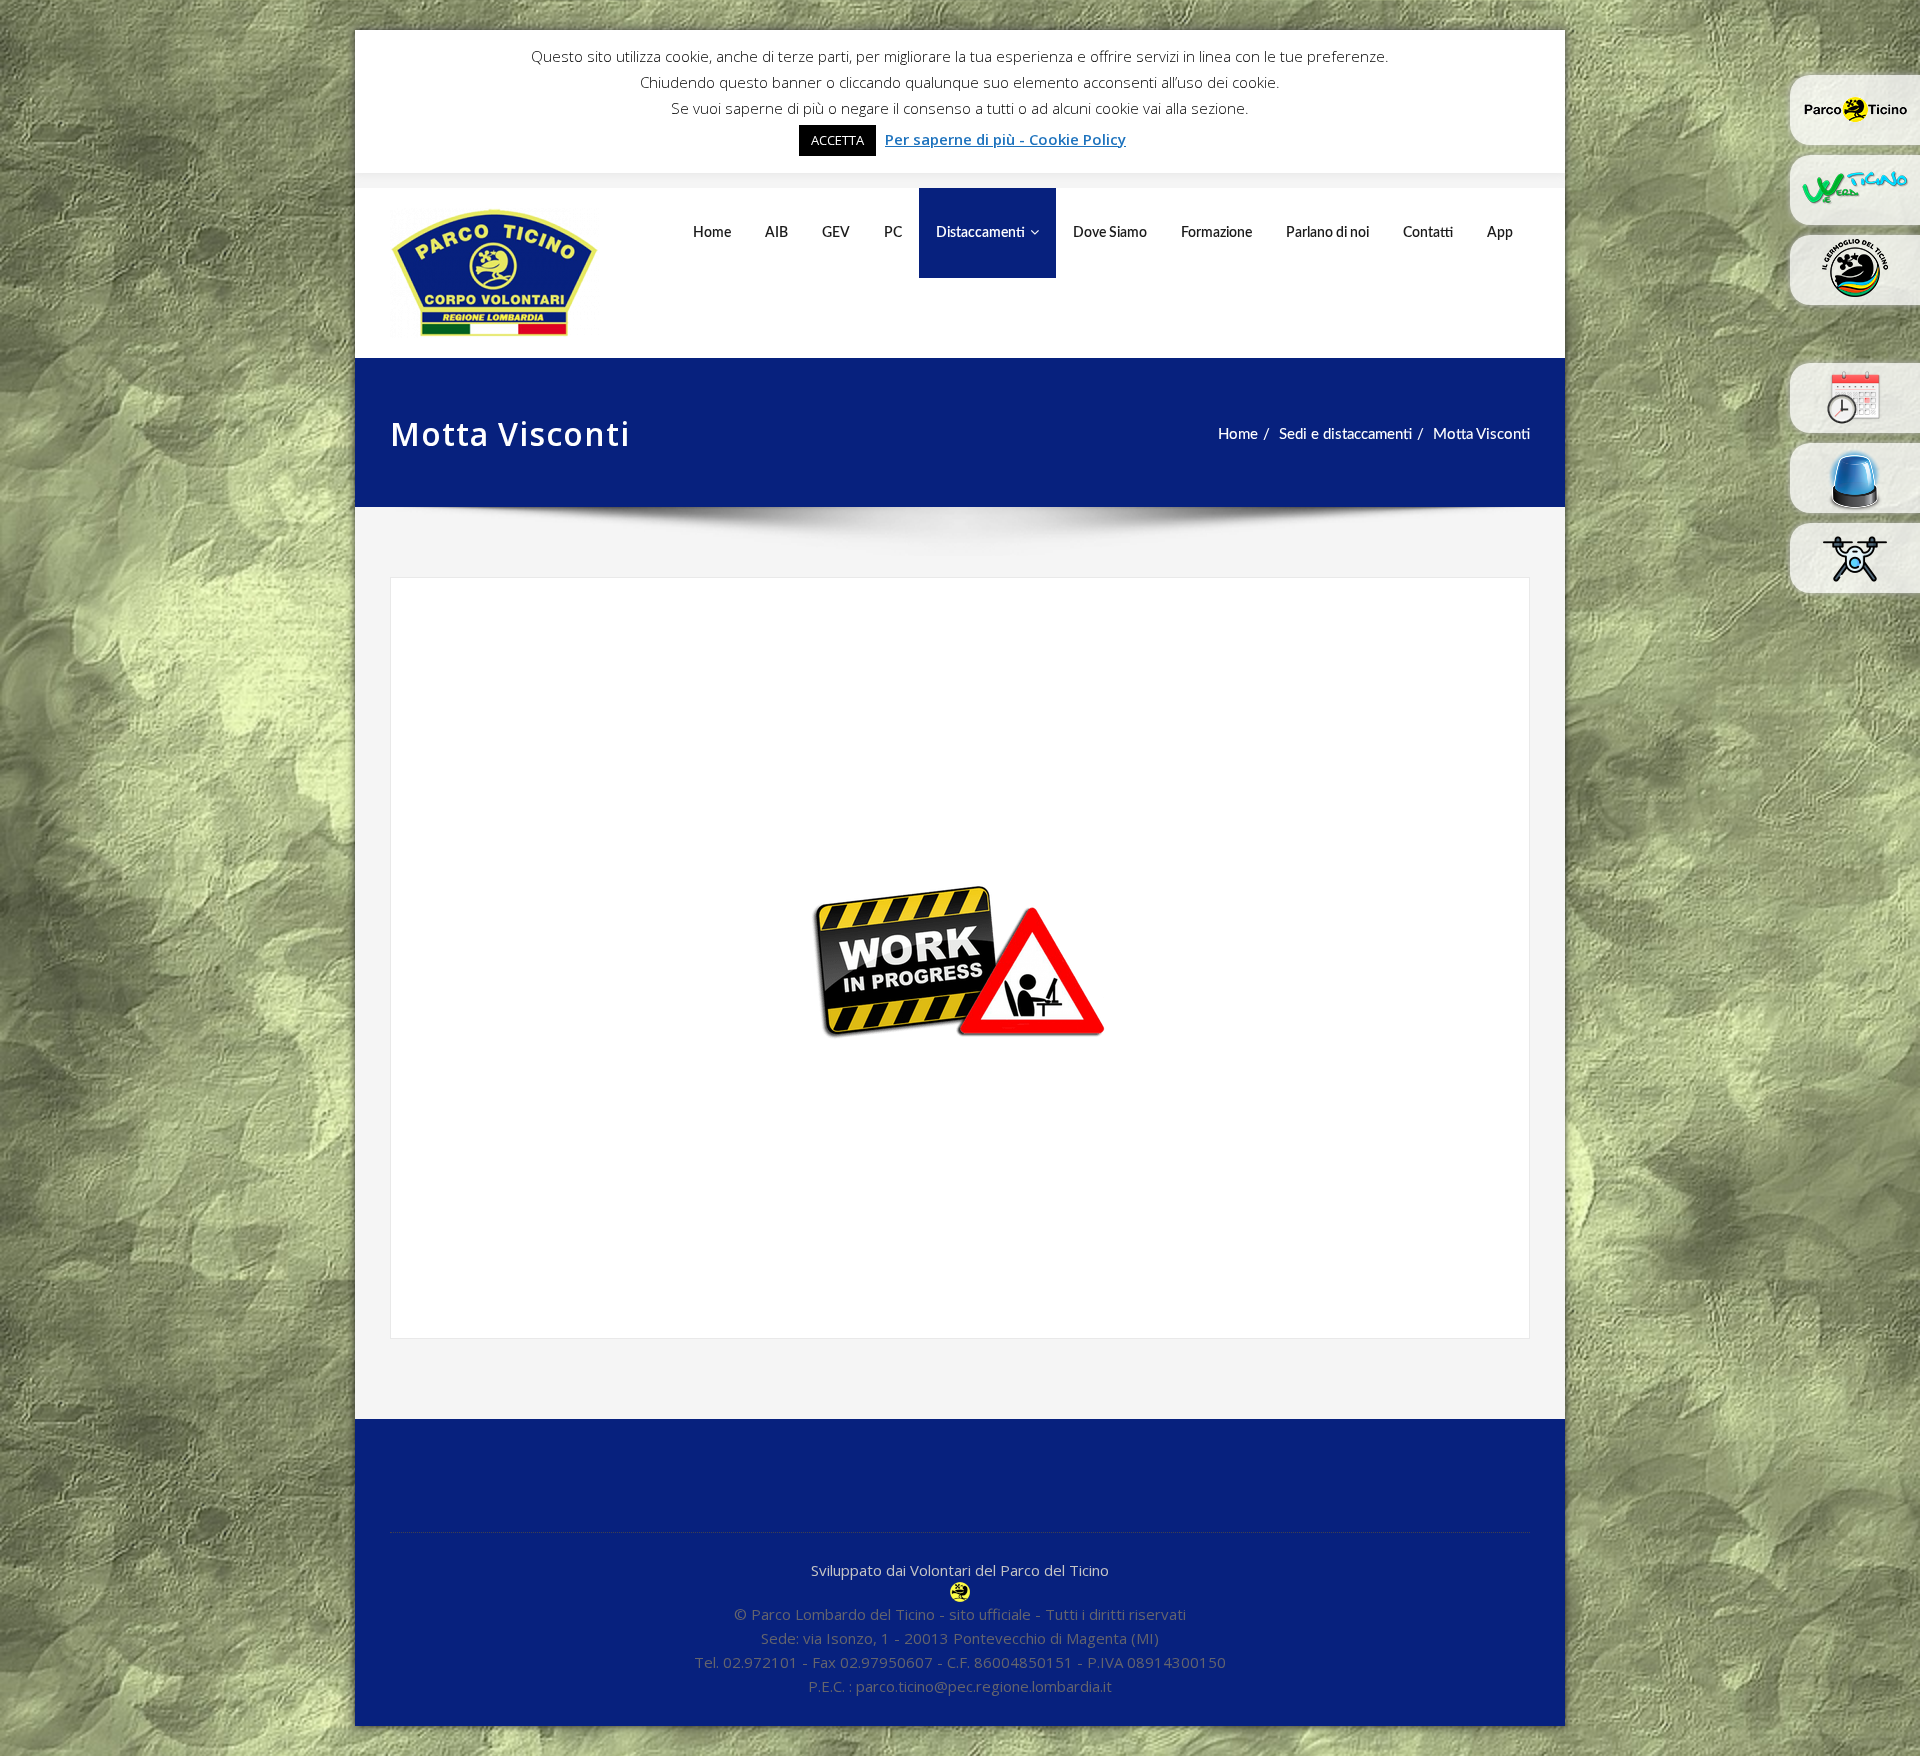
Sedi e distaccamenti (1345, 434)
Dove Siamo (1110, 233)
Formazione (1216, 233)
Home (712, 233)
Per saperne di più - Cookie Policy (1005, 139)
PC (893, 233)
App (1500, 233)
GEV (836, 233)
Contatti (1428, 233)
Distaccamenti (980, 233)
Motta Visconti (1481, 434)
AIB (776, 233)
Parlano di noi (1327, 233)
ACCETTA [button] (837, 140)
